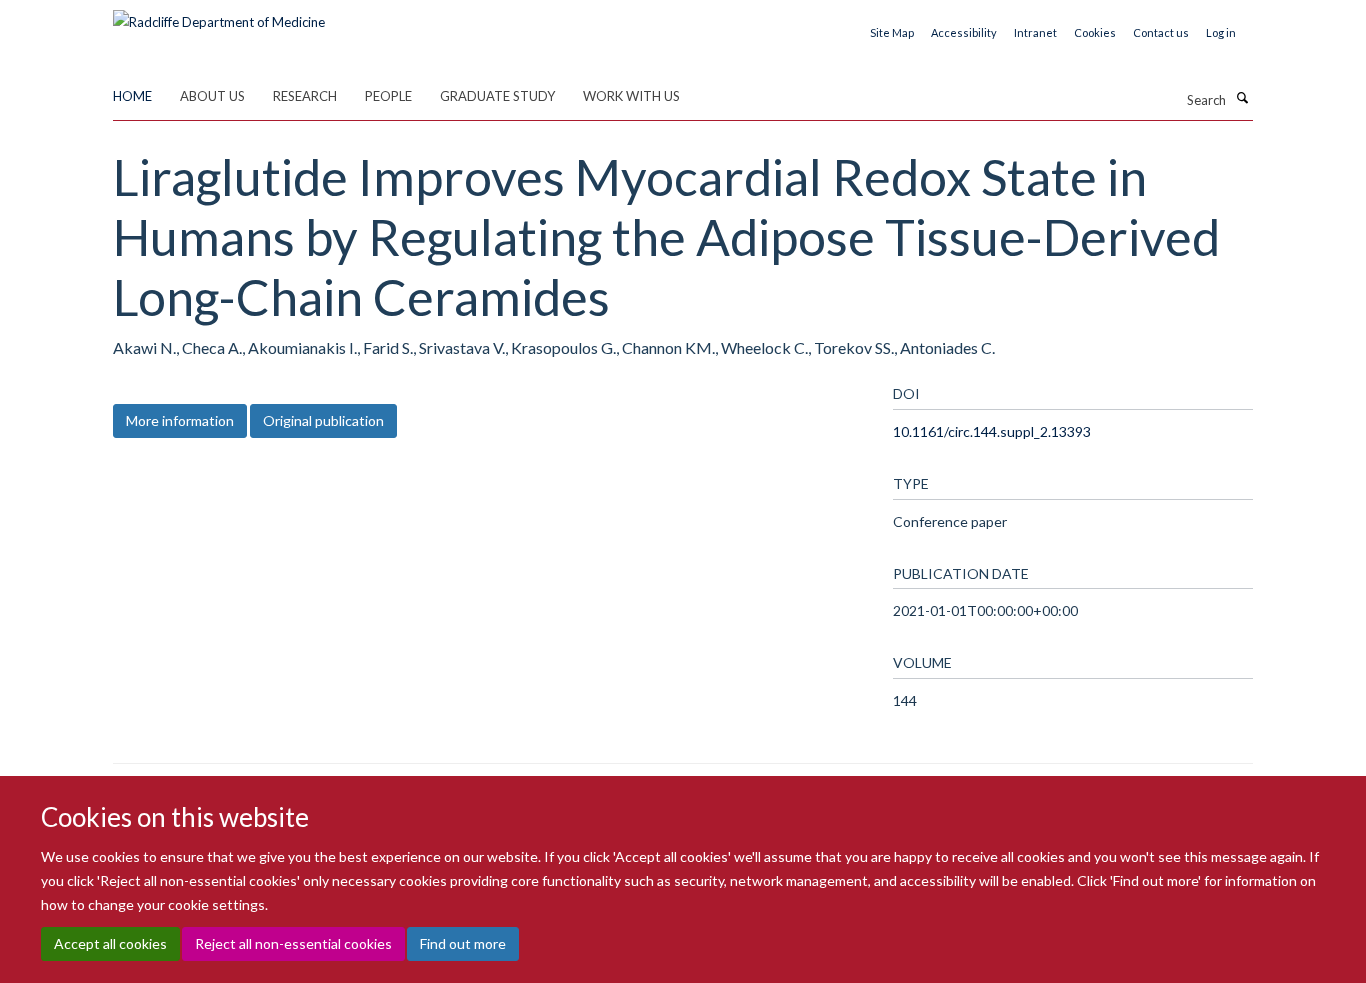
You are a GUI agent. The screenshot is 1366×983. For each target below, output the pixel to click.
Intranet (1035, 32)
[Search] (1242, 98)
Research (305, 96)
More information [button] (180, 420)
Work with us (631, 96)
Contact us (1161, 32)
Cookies (1095, 32)
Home (132, 96)
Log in (1221, 32)
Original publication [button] (323, 420)
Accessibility (964, 32)
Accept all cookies (110, 943)
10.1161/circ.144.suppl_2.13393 (992, 431)
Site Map (892, 32)
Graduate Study (497, 96)
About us (212, 96)
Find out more (463, 943)
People (388, 96)
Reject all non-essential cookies (293, 943)
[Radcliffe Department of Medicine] (219, 15)
